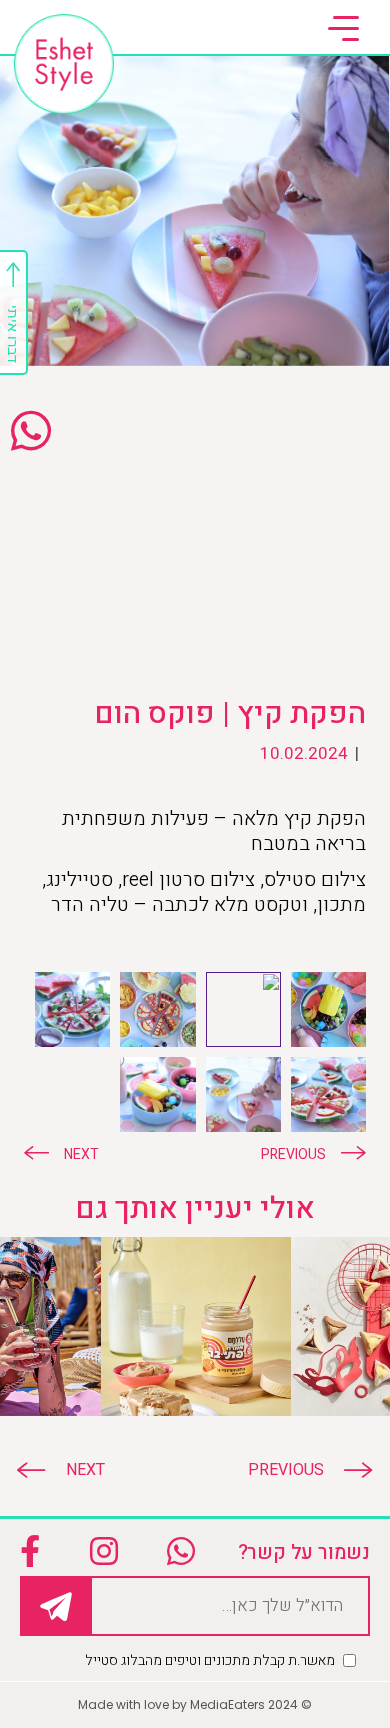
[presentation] (300, 1470)
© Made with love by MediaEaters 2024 (195, 1704)
